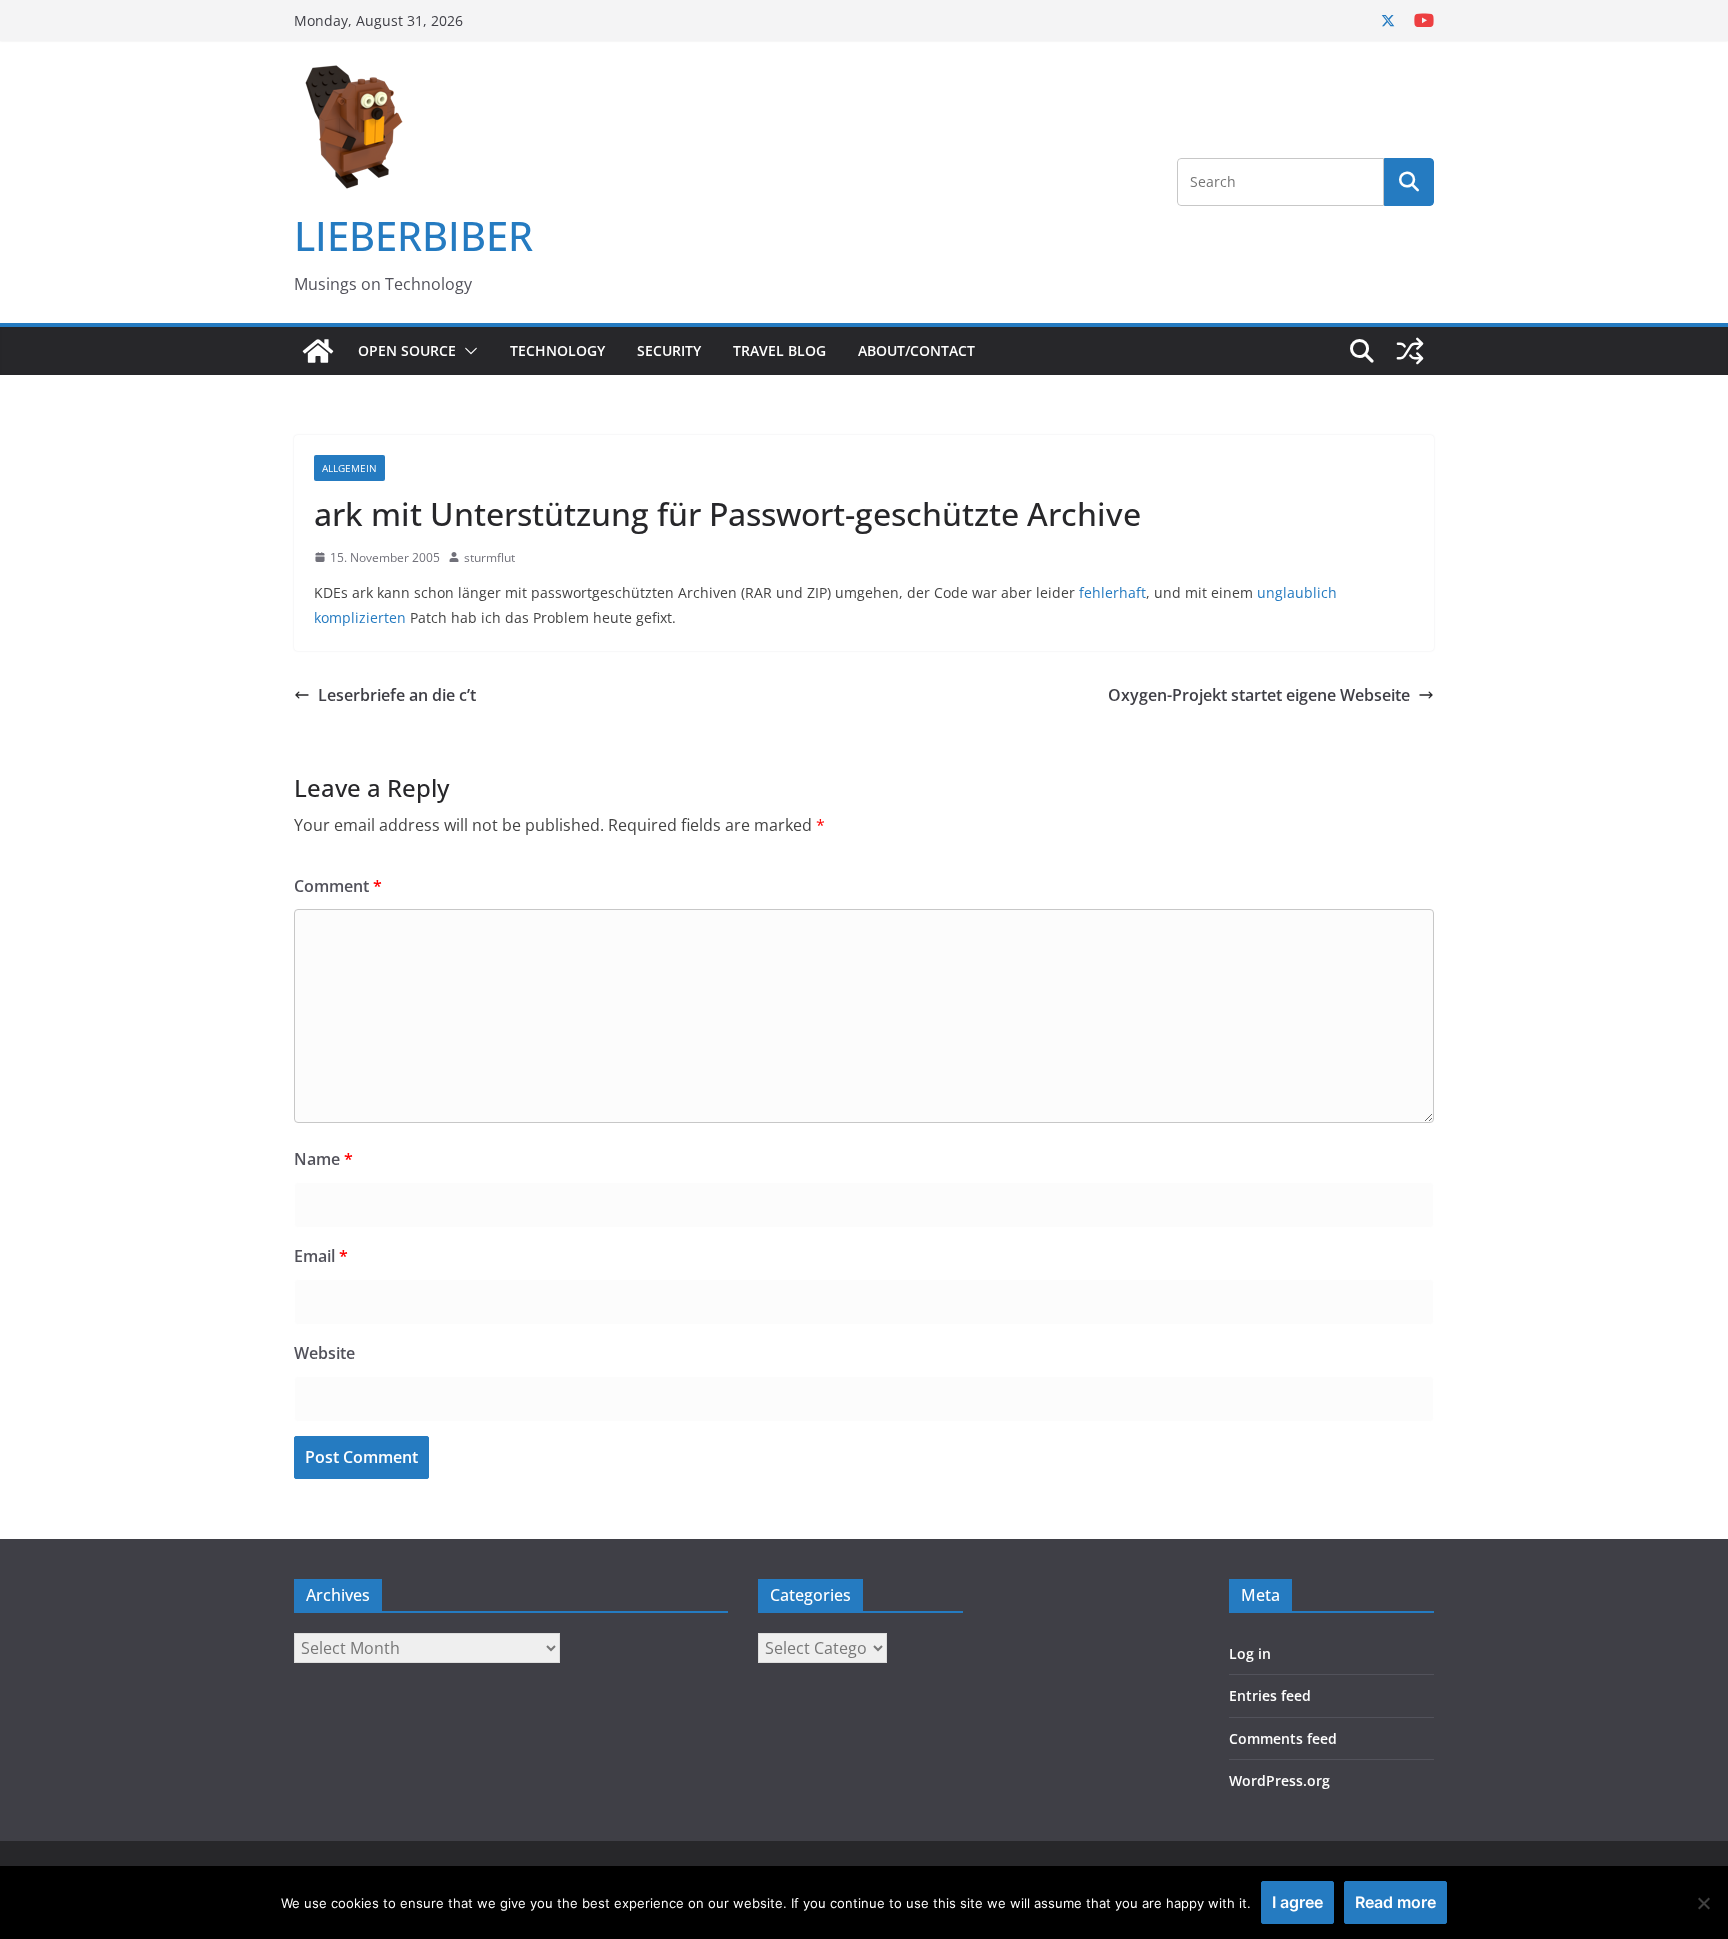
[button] (467, 351)
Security (669, 350)
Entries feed (1270, 1695)
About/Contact (916, 350)
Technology (557, 350)
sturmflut (489, 557)
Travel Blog (779, 350)
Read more (1395, 1902)
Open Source (407, 350)
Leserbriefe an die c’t (397, 695)
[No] (1703, 1903)
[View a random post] (1410, 351)
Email (321, 1256)
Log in (1250, 1653)
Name (323, 1159)
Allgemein (349, 468)
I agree (1297, 1902)
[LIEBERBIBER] (318, 351)
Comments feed (1283, 1738)
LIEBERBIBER (413, 235)
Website (324, 1353)
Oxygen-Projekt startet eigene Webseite (1259, 695)
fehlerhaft (1112, 592)
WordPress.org (1279, 1780)
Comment (338, 886)
